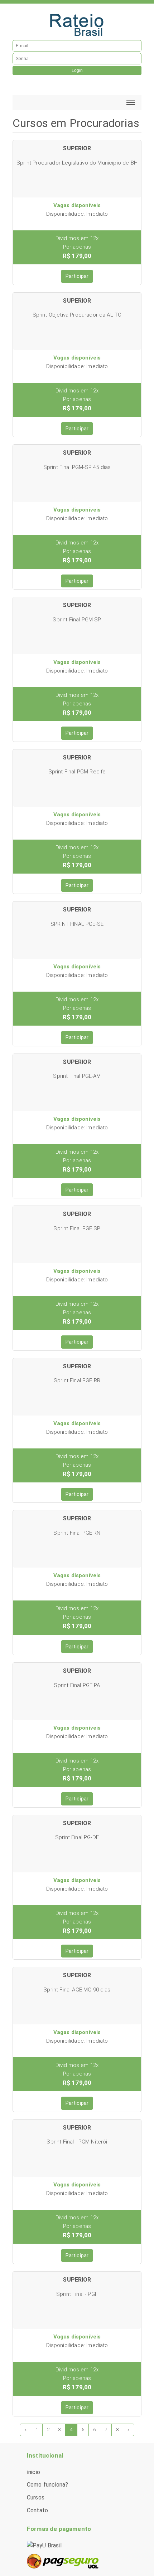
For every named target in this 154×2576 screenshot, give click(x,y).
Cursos (36, 2497)
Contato (37, 2510)
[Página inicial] (77, 24)
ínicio (33, 2472)
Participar (77, 276)
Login (77, 70)
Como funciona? (47, 2485)
